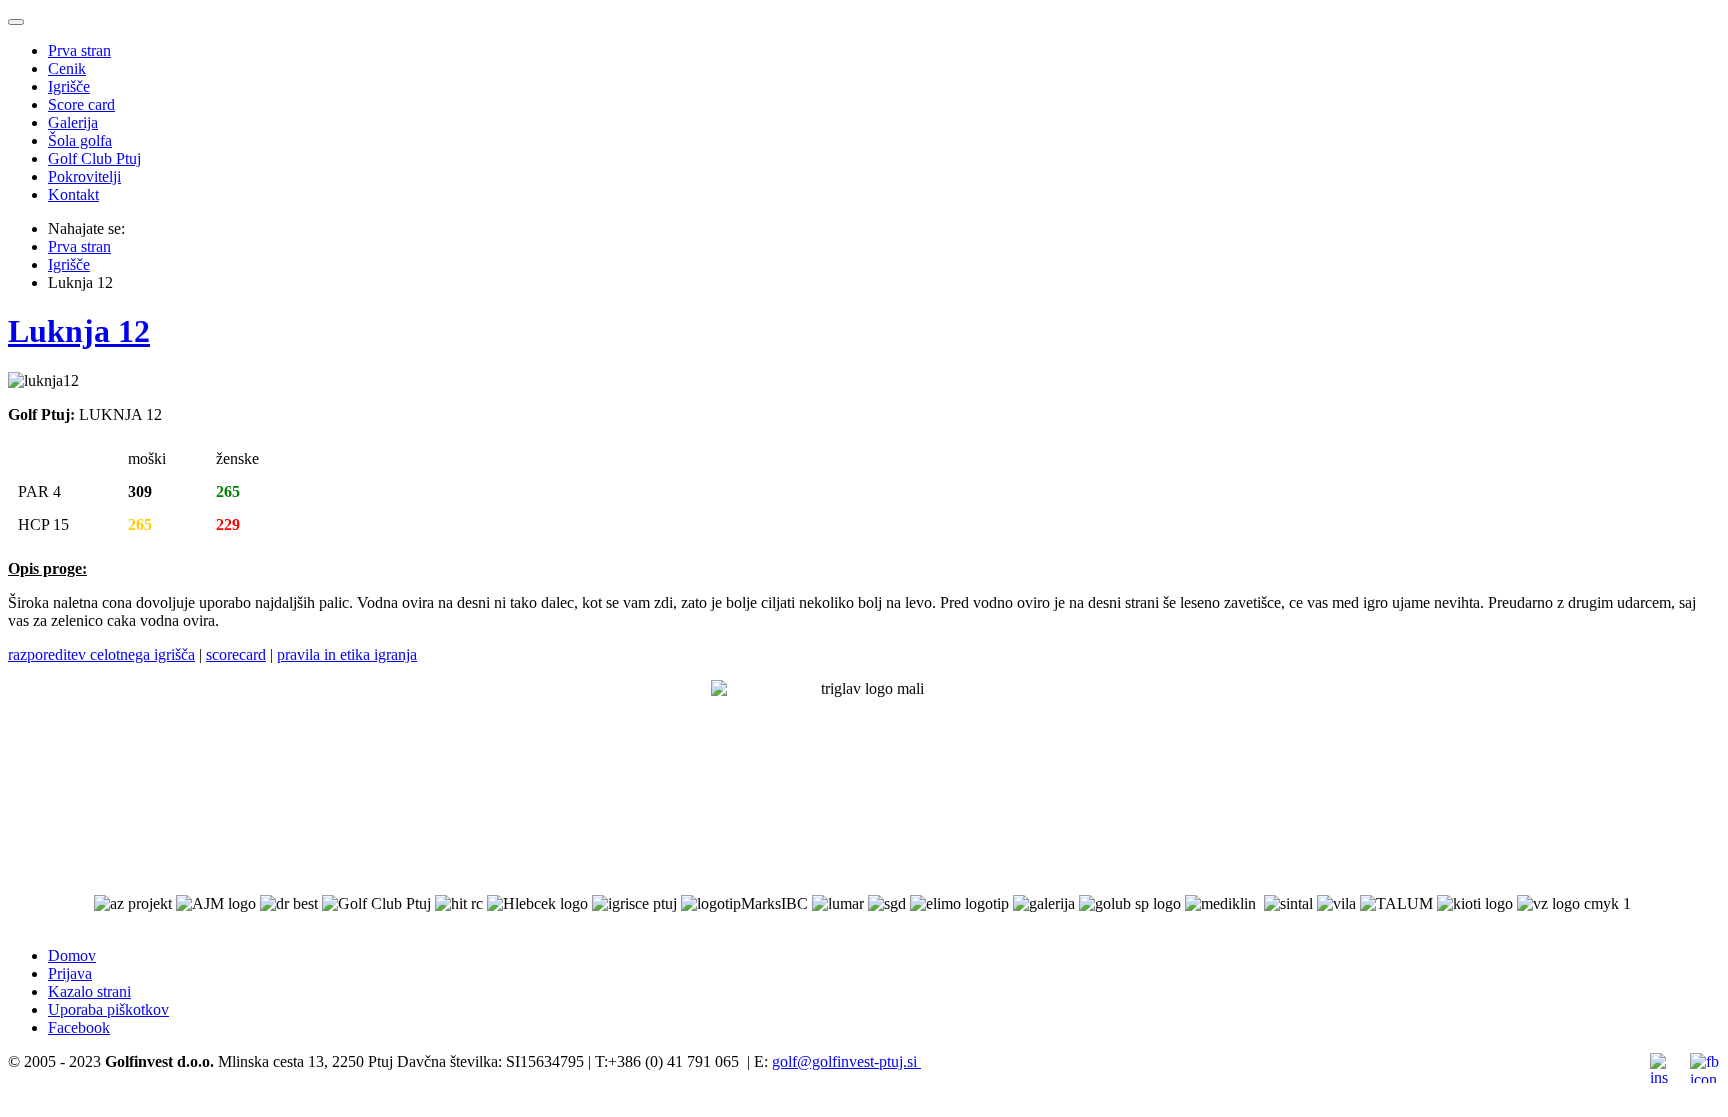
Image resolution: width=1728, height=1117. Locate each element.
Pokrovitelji (84, 176)
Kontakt (73, 194)
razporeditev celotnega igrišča (101, 654)
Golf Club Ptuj (94, 158)
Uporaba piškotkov (108, 1009)
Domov (72, 955)
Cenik (67, 68)
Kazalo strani (89, 991)
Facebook (79, 1027)
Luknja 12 (79, 331)
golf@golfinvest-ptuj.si (844, 1061)
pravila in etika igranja (347, 654)
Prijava (70, 973)
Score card (81, 104)
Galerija (73, 122)
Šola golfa (80, 140)
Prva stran (79, 50)
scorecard (236, 654)
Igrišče (69, 86)
